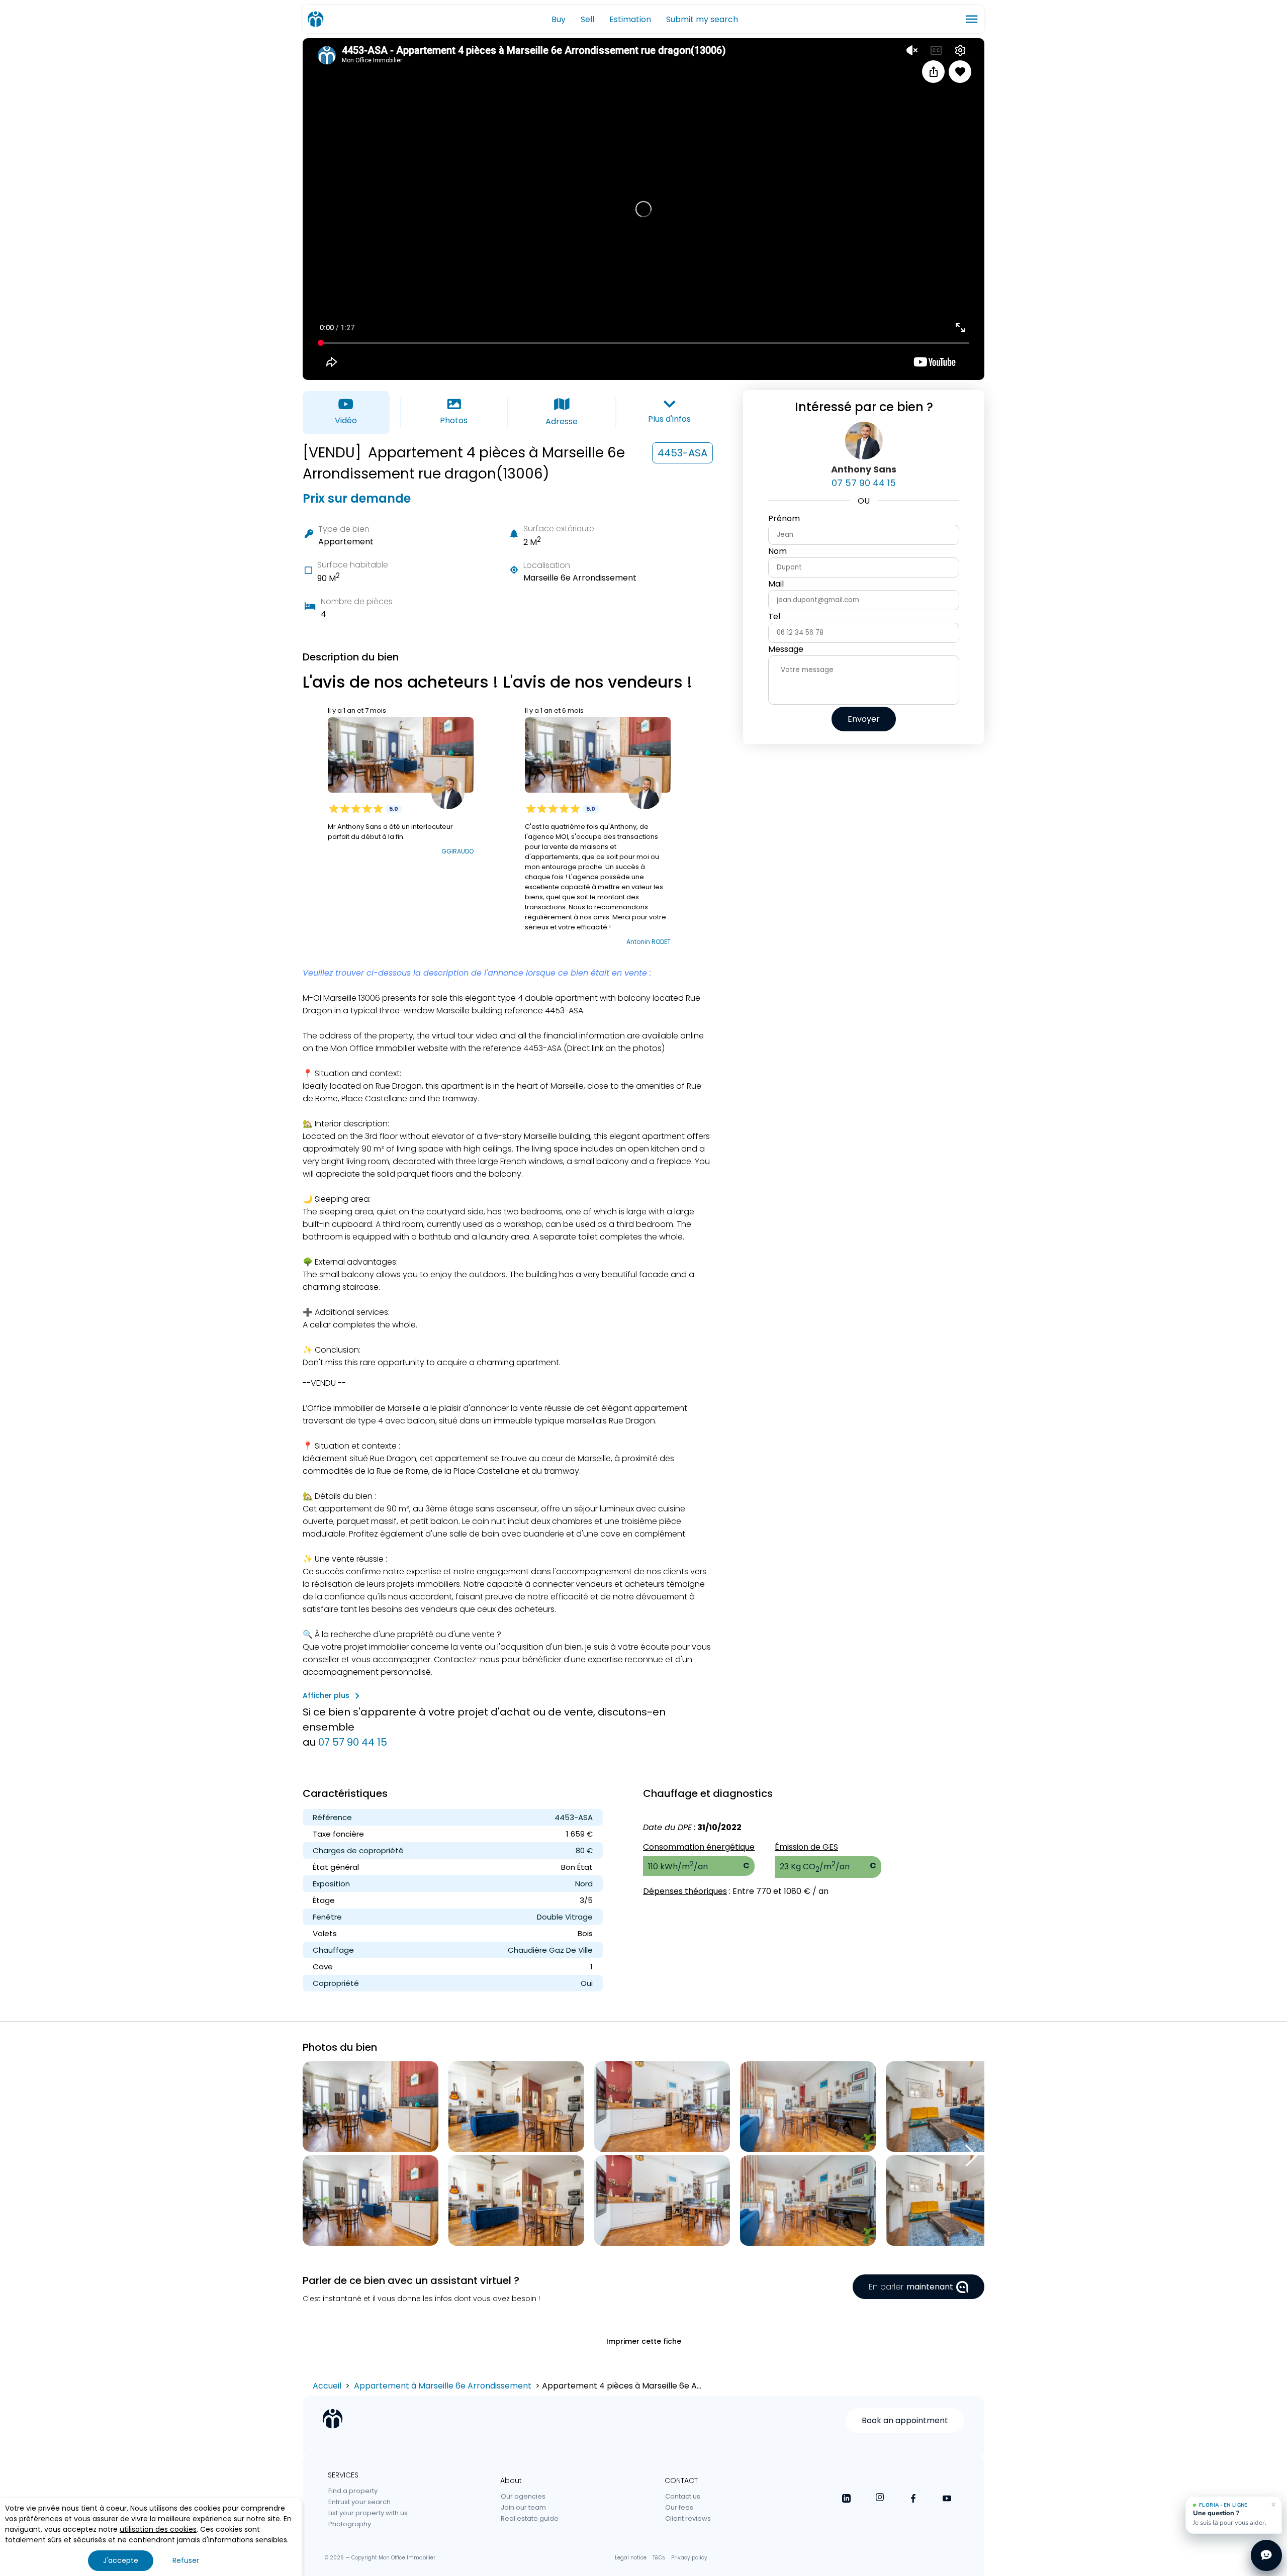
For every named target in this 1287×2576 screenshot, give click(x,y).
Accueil (327, 2386)
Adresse (562, 421)
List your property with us (368, 2513)
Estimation (630, 19)
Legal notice (631, 2558)
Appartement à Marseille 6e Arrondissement (443, 2386)
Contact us (683, 2496)
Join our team (523, 2507)
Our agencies (523, 2496)
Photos (454, 420)
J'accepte (121, 2560)
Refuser (186, 2560)
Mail (776, 584)
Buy (559, 19)
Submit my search (702, 19)
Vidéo (346, 420)
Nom (777, 551)
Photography (350, 2524)
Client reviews (688, 2518)
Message (786, 649)
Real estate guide (530, 2518)
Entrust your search (359, 2502)
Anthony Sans (864, 469)
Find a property (353, 2491)
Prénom (784, 518)
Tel (774, 616)
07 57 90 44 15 (353, 1742)
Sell (587, 19)
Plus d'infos (669, 419)
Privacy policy (689, 2558)
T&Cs (659, 2558)
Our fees (679, 2507)
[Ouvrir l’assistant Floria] (1266, 2555)
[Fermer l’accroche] (1273, 2505)
